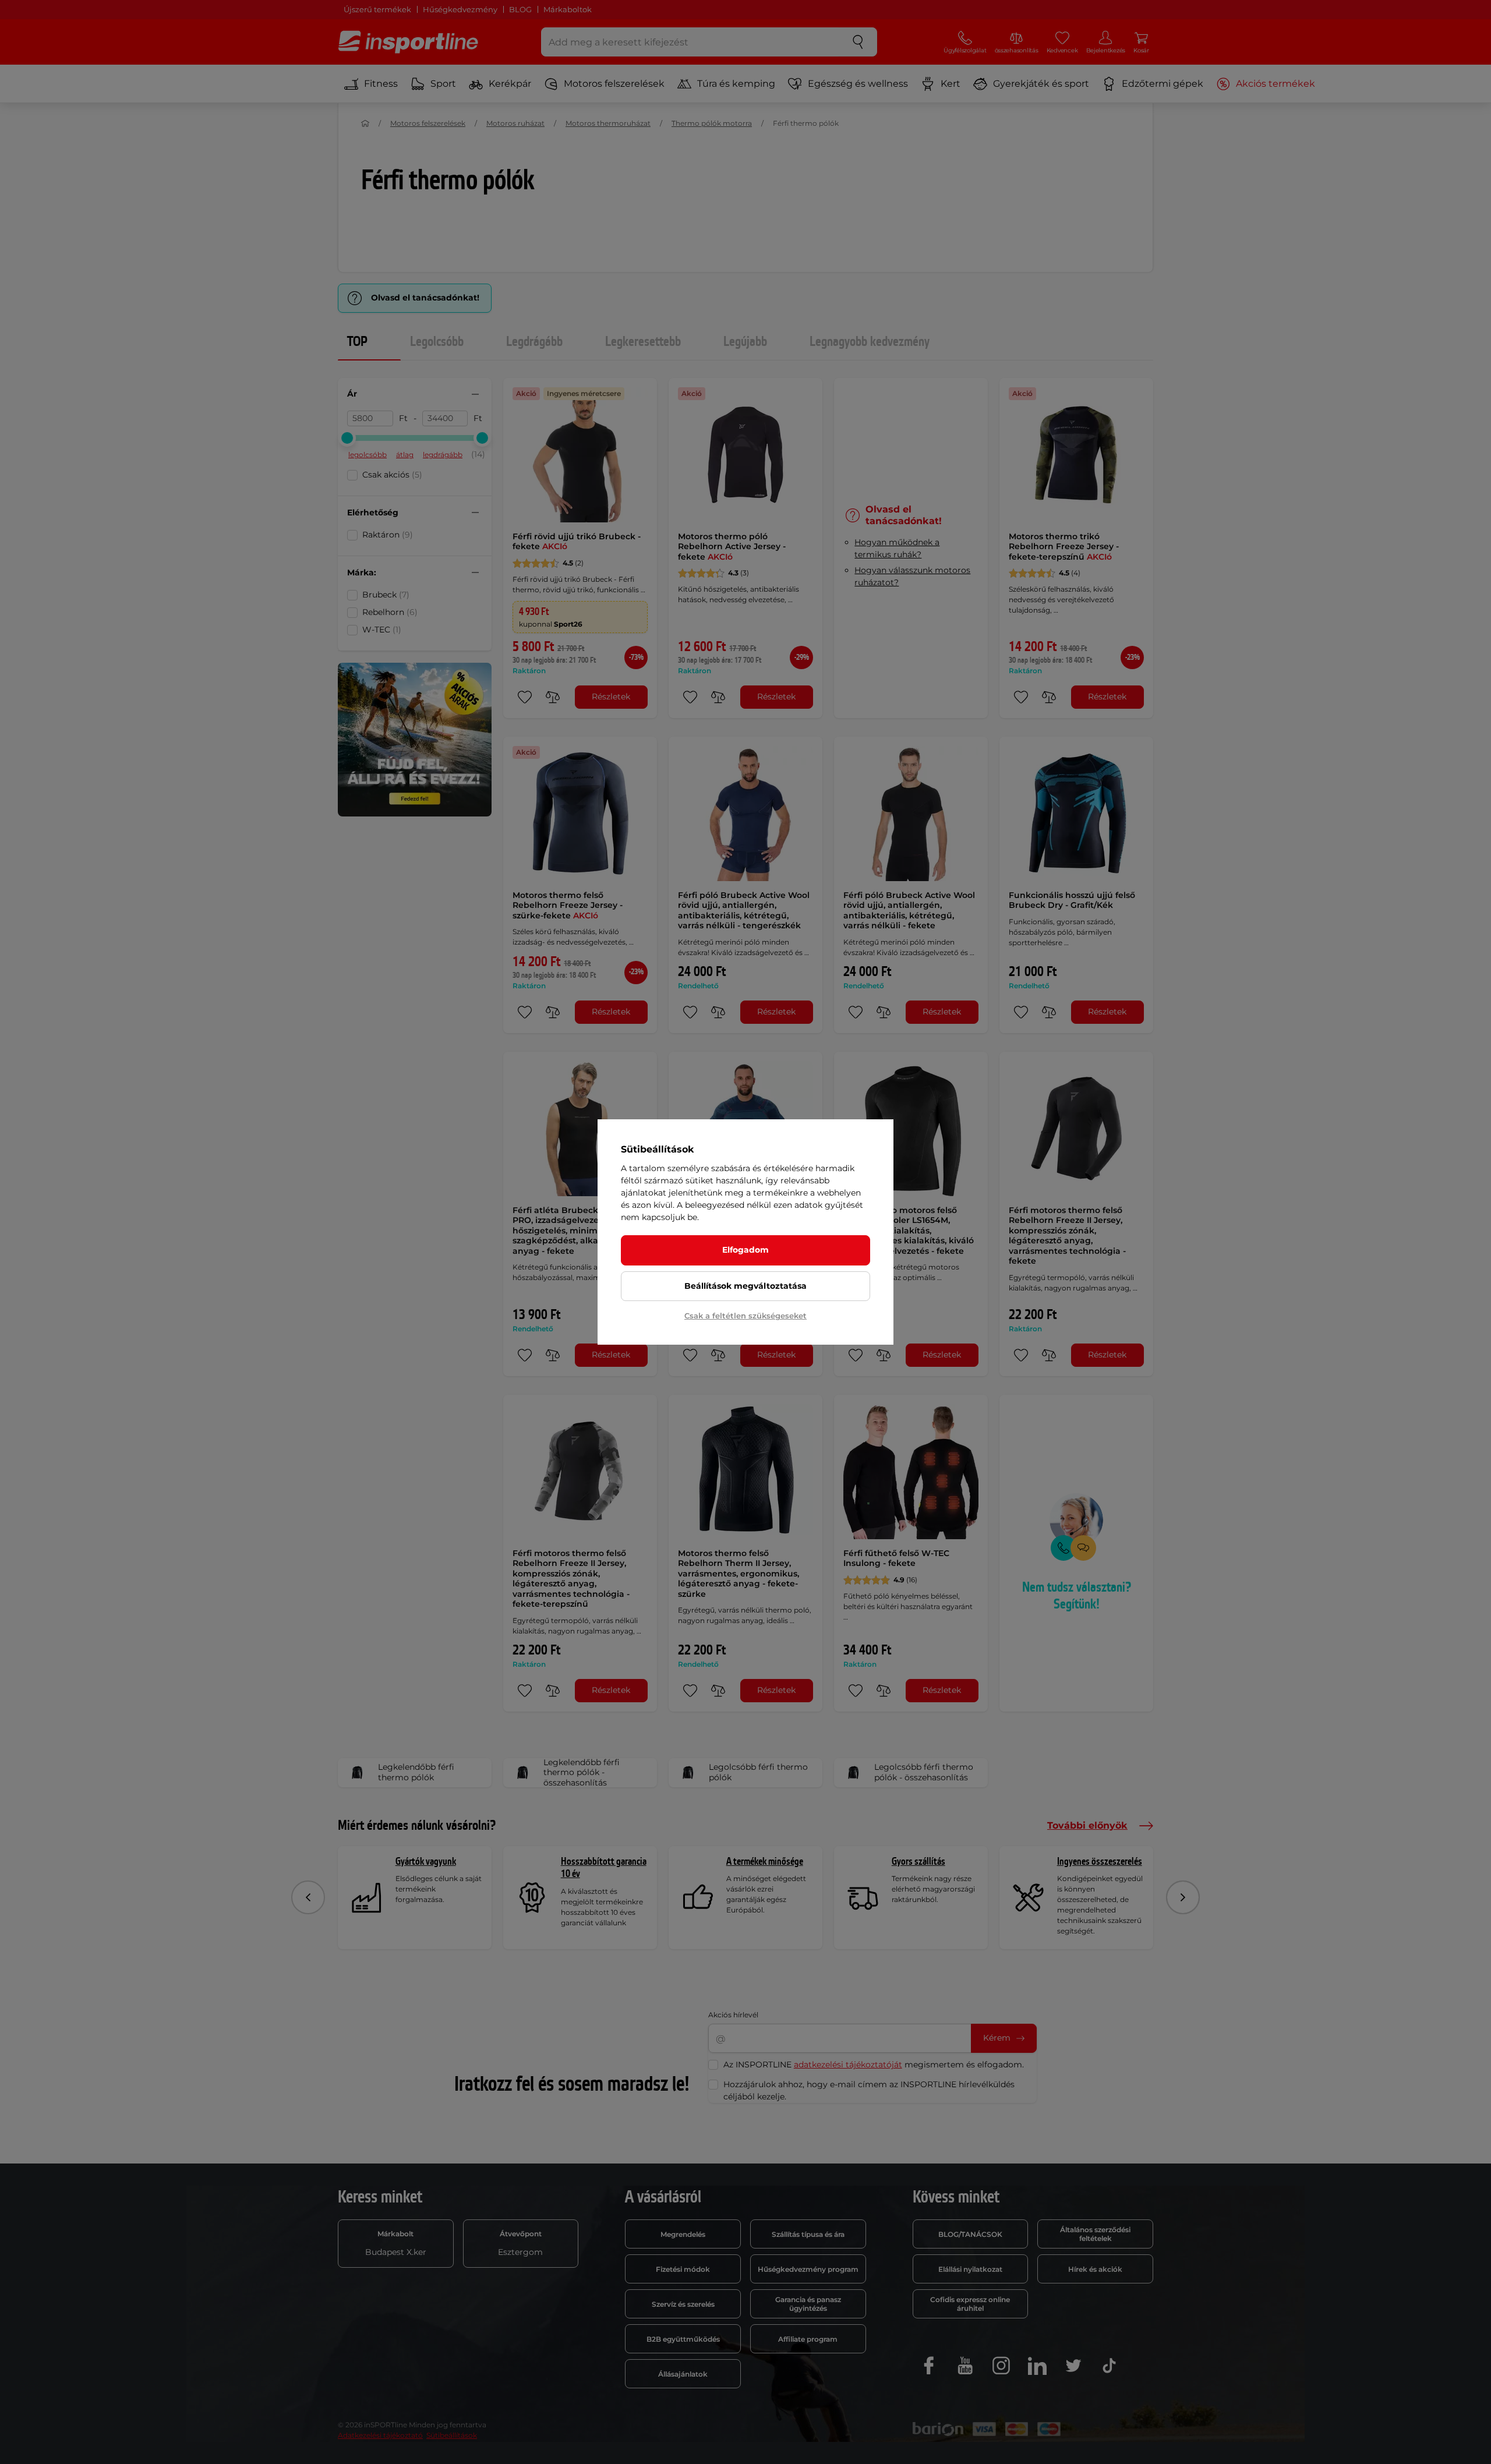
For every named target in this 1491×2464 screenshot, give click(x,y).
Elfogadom (745, 1250)
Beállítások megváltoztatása (745, 1286)
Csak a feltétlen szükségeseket (745, 1316)
